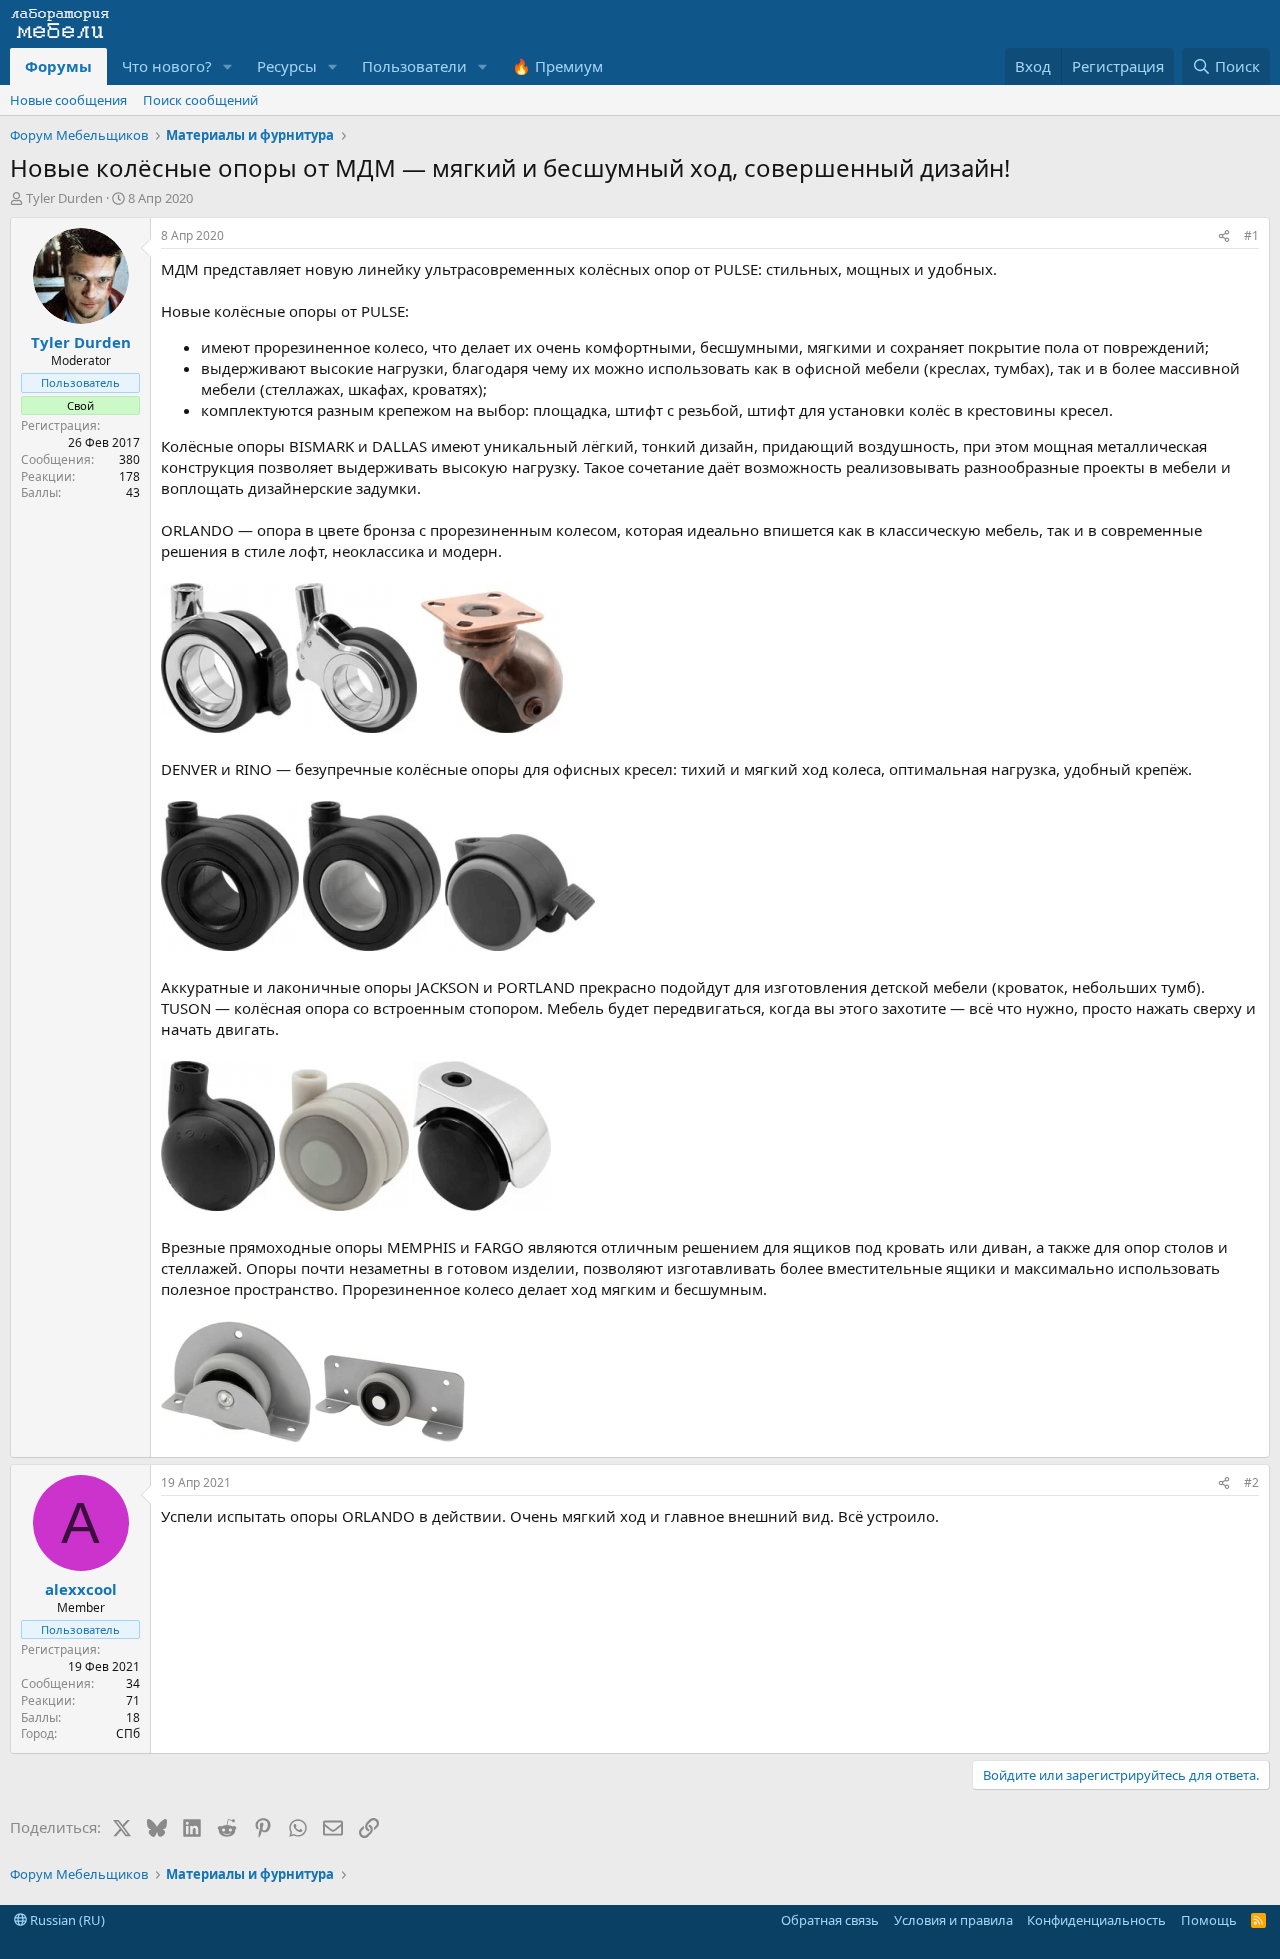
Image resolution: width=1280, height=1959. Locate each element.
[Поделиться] (1224, 236)
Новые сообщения (68, 100)
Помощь (1209, 1920)
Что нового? (167, 66)
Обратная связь (830, 1920)
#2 (1251, 1482)
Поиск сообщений (200, 100)
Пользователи (414, 66)
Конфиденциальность (1096, 1920)
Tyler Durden (64, 198)
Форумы (58, 66)
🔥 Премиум (557, 66)
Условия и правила (953, 1920)
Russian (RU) (66, 1920)
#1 (1251, 235)
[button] (228, 66)
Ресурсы (287, 66)
